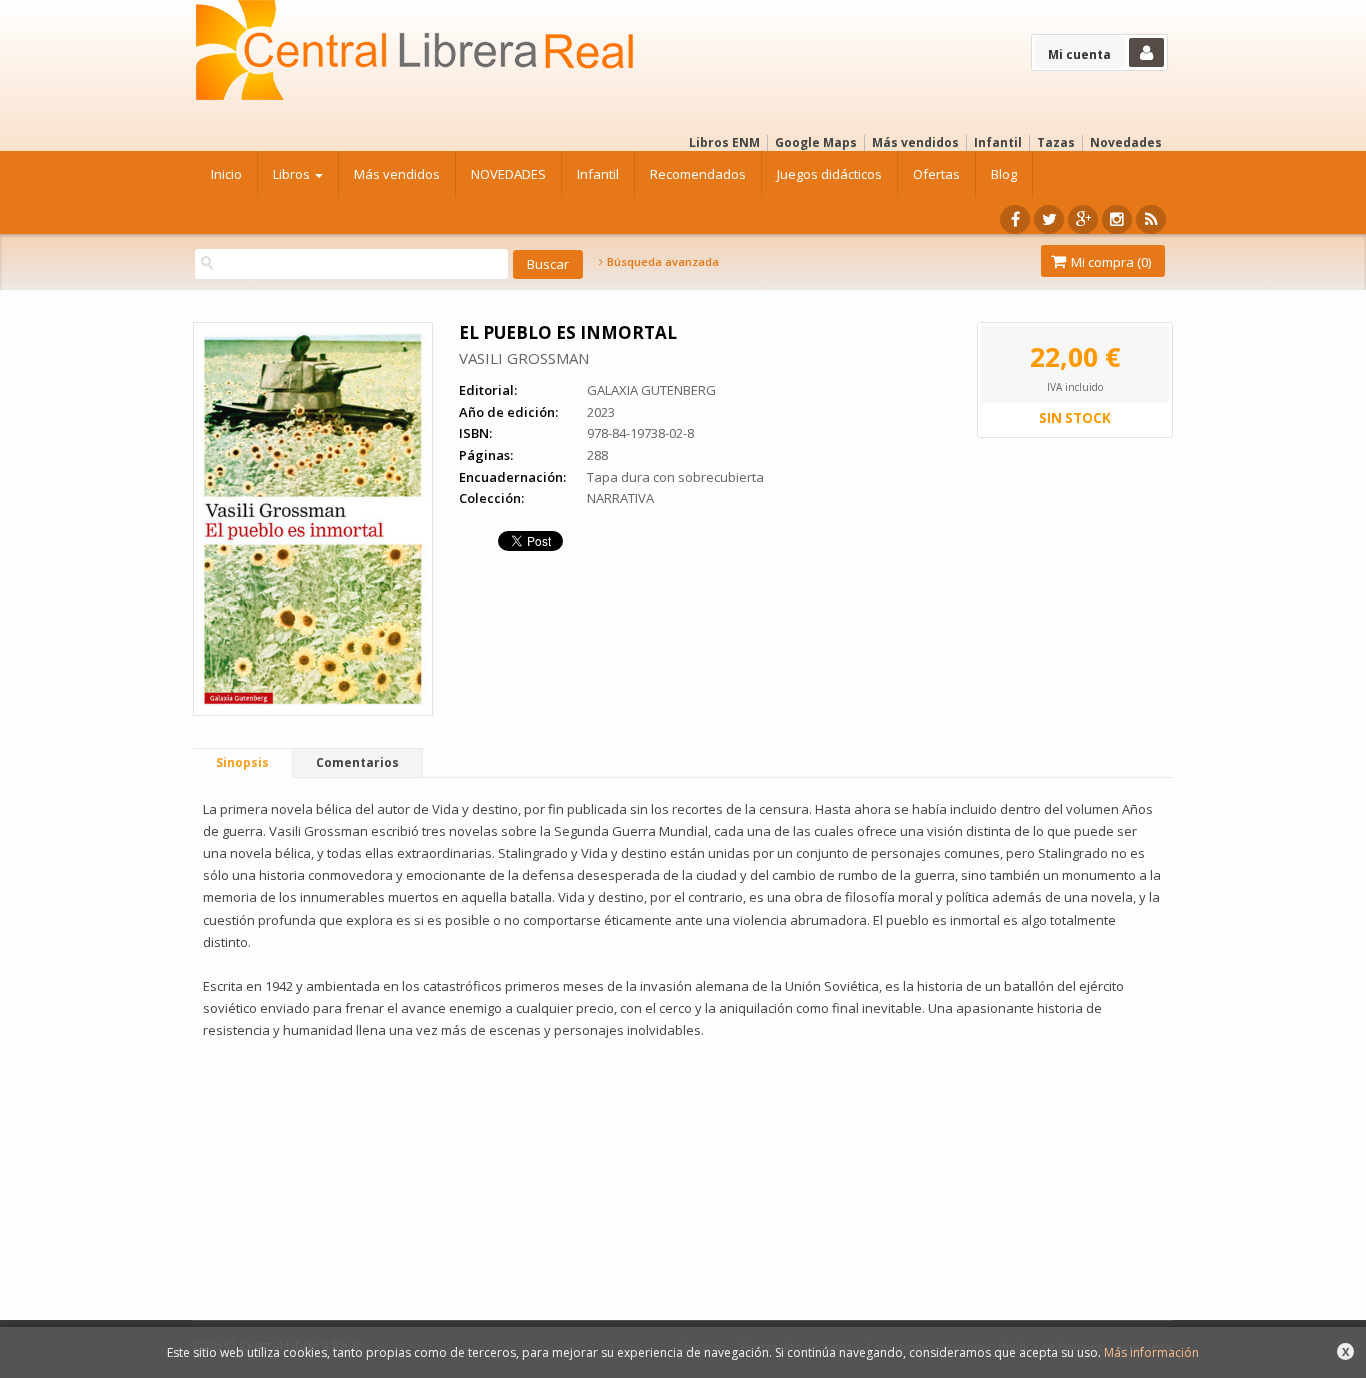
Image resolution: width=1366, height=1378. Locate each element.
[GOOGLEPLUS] (1083, 219)
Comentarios (357, 762)
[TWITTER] (1049, 219)
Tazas (1056, 142)
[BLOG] (1151, 219)
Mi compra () (1109, 262)
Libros (293, 174)
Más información (1151, 1352)
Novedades (1126, 142)
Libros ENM (724, 142)
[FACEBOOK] (1015, 219)
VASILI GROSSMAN (524, 358)
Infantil (998, 142)
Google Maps (816, 142)
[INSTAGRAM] (1117, 219)
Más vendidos (915, 142)
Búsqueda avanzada (661, 262)
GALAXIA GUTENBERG (651, 390)
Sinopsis (242, 762)
